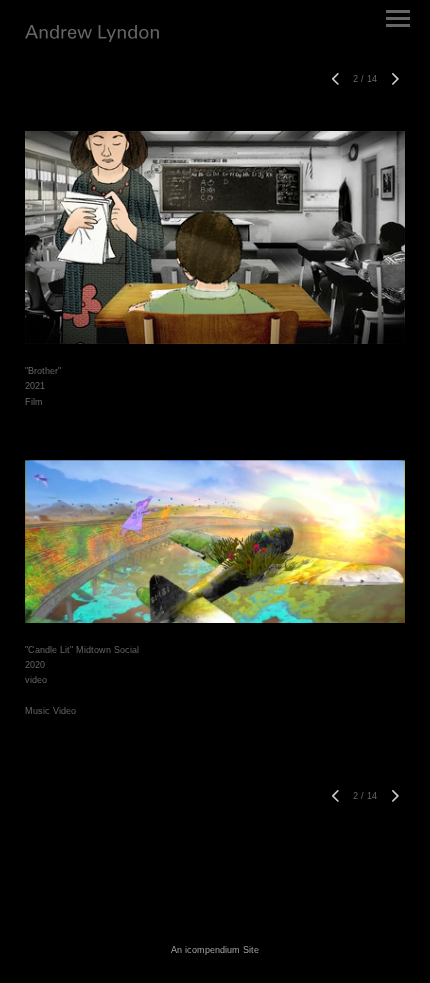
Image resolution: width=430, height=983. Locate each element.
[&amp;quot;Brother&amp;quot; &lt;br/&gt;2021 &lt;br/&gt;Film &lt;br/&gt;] (215, 237)
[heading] (92, 38)
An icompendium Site (215, 950)
